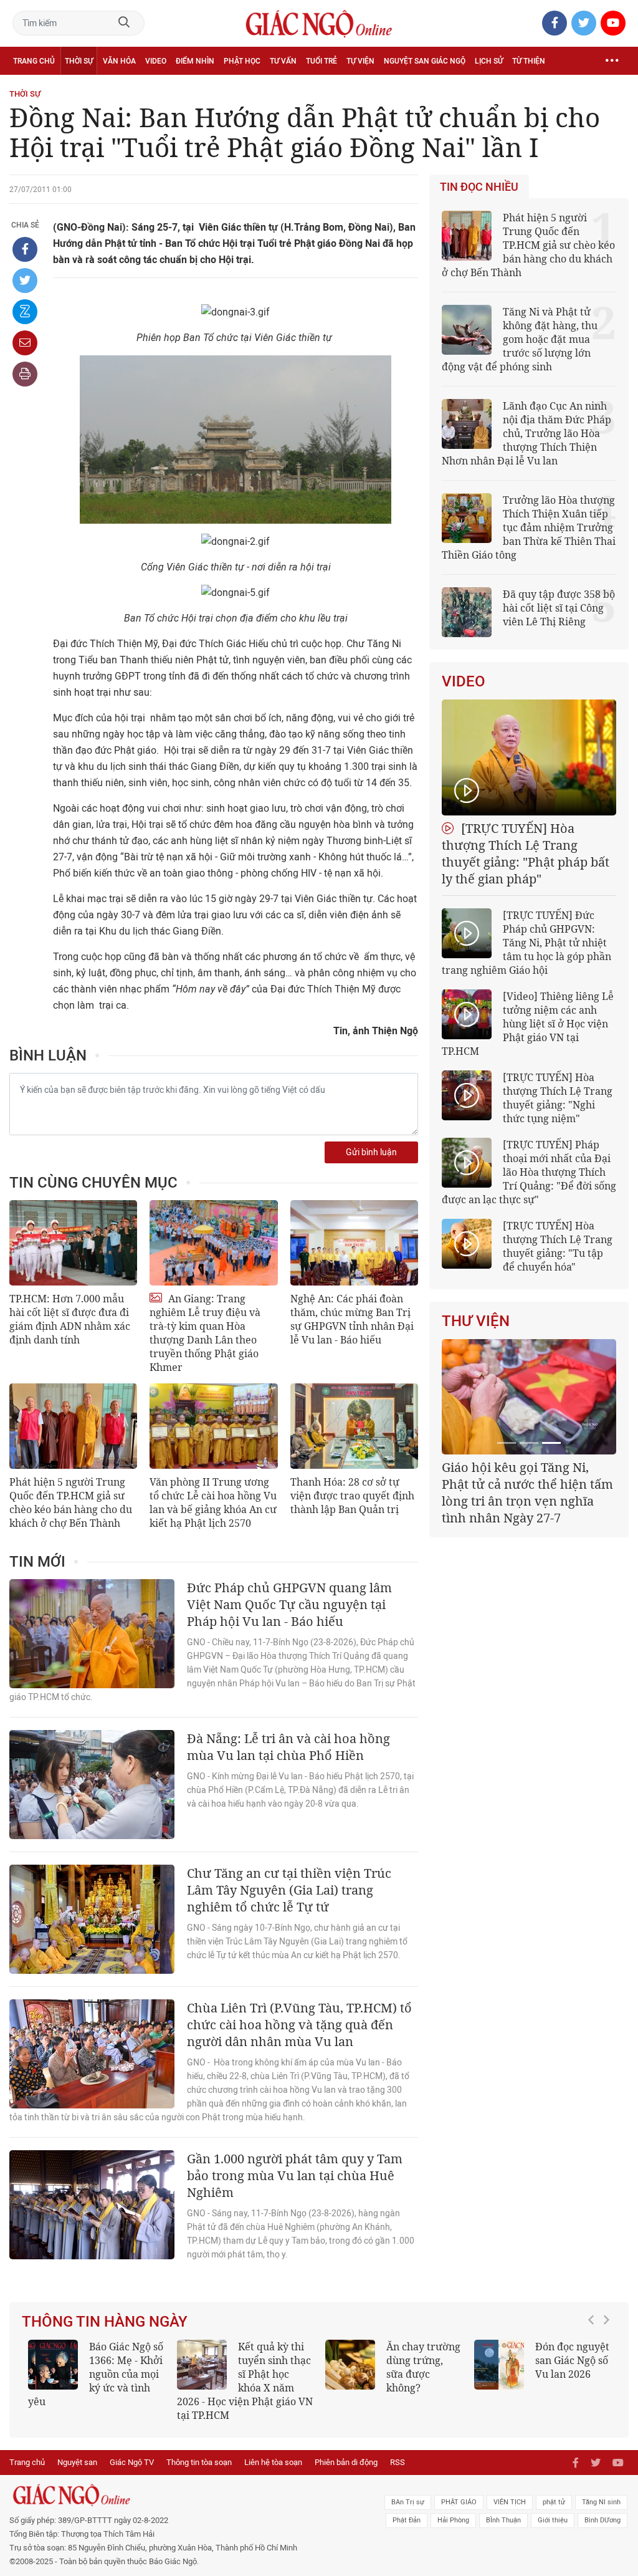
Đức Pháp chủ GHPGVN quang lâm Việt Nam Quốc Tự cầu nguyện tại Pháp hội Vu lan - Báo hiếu (289, 1604)
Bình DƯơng (602, 2520)
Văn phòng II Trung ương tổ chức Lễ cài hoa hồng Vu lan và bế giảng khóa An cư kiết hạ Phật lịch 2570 (213, 1502)
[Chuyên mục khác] (612, 61)
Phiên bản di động (346, 2462)
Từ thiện (529, 61)
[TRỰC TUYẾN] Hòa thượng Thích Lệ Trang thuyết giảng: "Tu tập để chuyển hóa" (558, 1246)
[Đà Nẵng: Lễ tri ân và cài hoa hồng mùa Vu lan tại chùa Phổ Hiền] (92, 1785)
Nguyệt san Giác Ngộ (425, 61)
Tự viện (360, 61)
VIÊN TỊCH (510, 2502)
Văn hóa (119, 61)
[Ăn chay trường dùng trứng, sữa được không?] (350, 2365)
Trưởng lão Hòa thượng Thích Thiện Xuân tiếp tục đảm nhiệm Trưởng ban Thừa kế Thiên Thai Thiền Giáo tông (529, 527)
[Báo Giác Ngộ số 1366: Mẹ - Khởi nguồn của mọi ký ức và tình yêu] (53, 2365)
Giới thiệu (553, 2520)
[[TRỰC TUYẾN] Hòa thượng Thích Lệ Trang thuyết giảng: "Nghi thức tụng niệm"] (467, 1095)
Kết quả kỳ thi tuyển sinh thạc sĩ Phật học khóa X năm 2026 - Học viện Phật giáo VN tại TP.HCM (245, 2381)
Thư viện (476, 1321)
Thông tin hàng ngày (105, 2322)
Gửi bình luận (371, 1152)
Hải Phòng (453, 2520)
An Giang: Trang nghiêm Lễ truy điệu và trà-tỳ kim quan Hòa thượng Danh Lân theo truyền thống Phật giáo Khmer (205, 1333)
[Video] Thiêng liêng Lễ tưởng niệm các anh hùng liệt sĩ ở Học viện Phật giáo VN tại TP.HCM (528, 1024)
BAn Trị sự (408, 2502)
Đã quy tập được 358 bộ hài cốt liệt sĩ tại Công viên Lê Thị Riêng (559, 608)
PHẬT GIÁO (459, 2502)
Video (156, 61)
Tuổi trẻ (321, 61)
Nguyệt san (77, 2462)
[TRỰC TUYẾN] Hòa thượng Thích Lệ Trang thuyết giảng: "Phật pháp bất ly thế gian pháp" (526, 853)
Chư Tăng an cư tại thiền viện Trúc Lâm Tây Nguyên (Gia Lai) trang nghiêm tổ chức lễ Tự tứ (289, 1890)
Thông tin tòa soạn (199, 2462)
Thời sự (79, 61)
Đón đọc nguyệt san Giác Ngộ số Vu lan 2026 (572, 2360)
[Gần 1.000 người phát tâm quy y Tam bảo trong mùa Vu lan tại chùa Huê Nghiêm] (92, 2205)
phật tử (554, 2502)
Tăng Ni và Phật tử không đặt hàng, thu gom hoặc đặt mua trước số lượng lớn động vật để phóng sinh (520, 339)
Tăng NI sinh (601, 2502)
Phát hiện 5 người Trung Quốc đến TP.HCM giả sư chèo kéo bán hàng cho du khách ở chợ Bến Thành (71, 1502)
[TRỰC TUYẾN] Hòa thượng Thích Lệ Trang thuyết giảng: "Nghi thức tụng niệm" (558, 1098)
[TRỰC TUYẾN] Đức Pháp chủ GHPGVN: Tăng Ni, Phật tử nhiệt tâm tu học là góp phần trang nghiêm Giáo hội (526, 943)
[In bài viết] (25, 374)
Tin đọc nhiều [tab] (479, 187)
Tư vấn (283, 61)
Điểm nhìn (195, 61)
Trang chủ (34, 61)
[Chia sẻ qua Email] (25, 343)
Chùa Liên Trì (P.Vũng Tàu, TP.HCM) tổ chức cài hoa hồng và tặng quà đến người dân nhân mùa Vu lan (299, 2025)
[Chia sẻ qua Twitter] (25, 281)
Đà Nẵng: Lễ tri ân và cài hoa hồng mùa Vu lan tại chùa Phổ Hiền (288, 1747)
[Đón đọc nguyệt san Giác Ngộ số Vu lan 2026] (499, 2365)
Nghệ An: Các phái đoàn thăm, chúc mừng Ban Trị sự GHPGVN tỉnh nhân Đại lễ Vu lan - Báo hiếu (352, 1319)
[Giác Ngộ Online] (195, 2495)
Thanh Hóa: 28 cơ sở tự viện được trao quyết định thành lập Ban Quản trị (352, 1496)
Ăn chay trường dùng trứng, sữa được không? (423, 2367)
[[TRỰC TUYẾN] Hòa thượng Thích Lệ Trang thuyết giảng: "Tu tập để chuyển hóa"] (467, 1244)
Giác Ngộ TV (132, 2462)
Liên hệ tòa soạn (273, 2462)
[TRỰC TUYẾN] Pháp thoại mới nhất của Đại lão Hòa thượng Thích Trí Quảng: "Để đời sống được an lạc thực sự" (529, 1172)
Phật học (242, 61)
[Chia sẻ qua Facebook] (25, 249)
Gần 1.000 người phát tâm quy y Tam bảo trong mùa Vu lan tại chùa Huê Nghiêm (295, 2175)
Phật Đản (407, 2520)
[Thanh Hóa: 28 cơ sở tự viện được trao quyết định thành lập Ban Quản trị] (354, 1426)
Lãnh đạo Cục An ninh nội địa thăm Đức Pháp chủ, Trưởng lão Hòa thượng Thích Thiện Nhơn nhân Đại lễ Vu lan (526, 433)
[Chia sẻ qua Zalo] (25, 312)
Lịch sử (489, 61)
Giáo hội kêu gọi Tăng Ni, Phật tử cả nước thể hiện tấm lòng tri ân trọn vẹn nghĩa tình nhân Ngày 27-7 (527, 1492)
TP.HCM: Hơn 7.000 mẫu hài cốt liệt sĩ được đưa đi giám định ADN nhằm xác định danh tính (70, 1319)
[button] (594, 2375)
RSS (398, 2462)
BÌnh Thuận (503, 2520)
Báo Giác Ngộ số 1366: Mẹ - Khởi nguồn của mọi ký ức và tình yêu (96, 2374)
